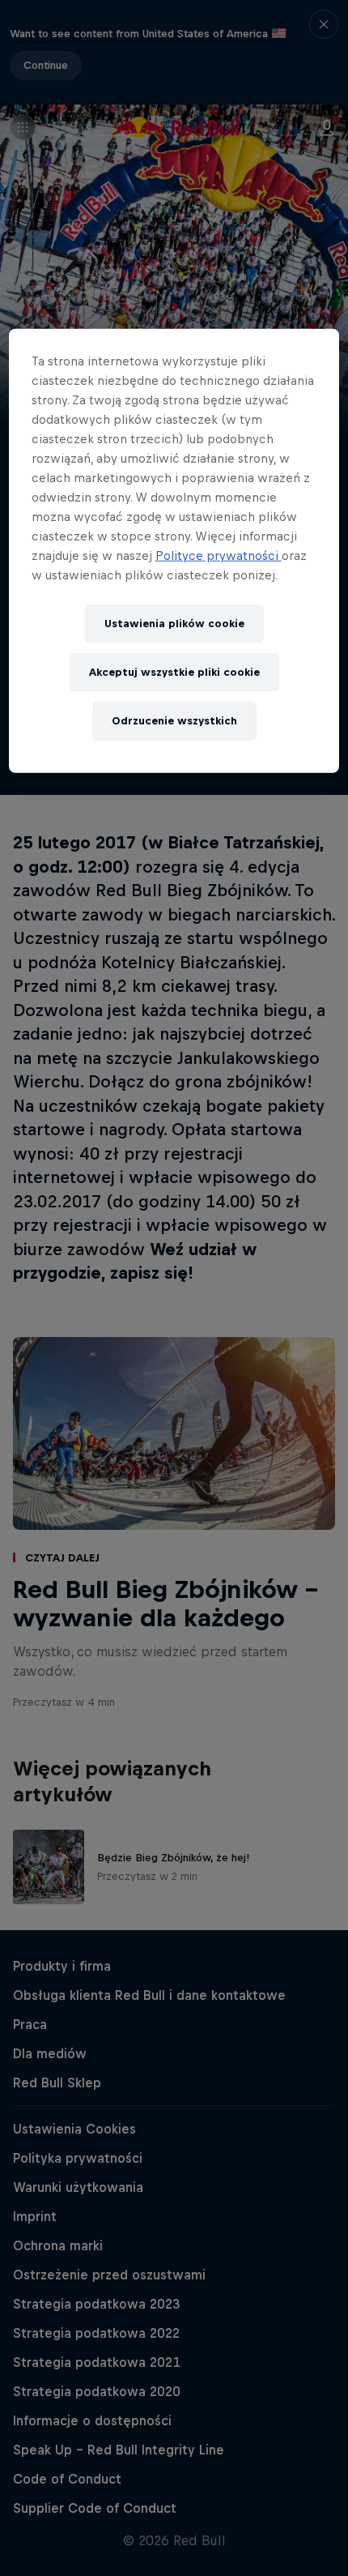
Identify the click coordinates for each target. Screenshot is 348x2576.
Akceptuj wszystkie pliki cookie (174, 672)
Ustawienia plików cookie (174, 624)
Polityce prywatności (219, 555)
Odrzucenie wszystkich (174, 721)
